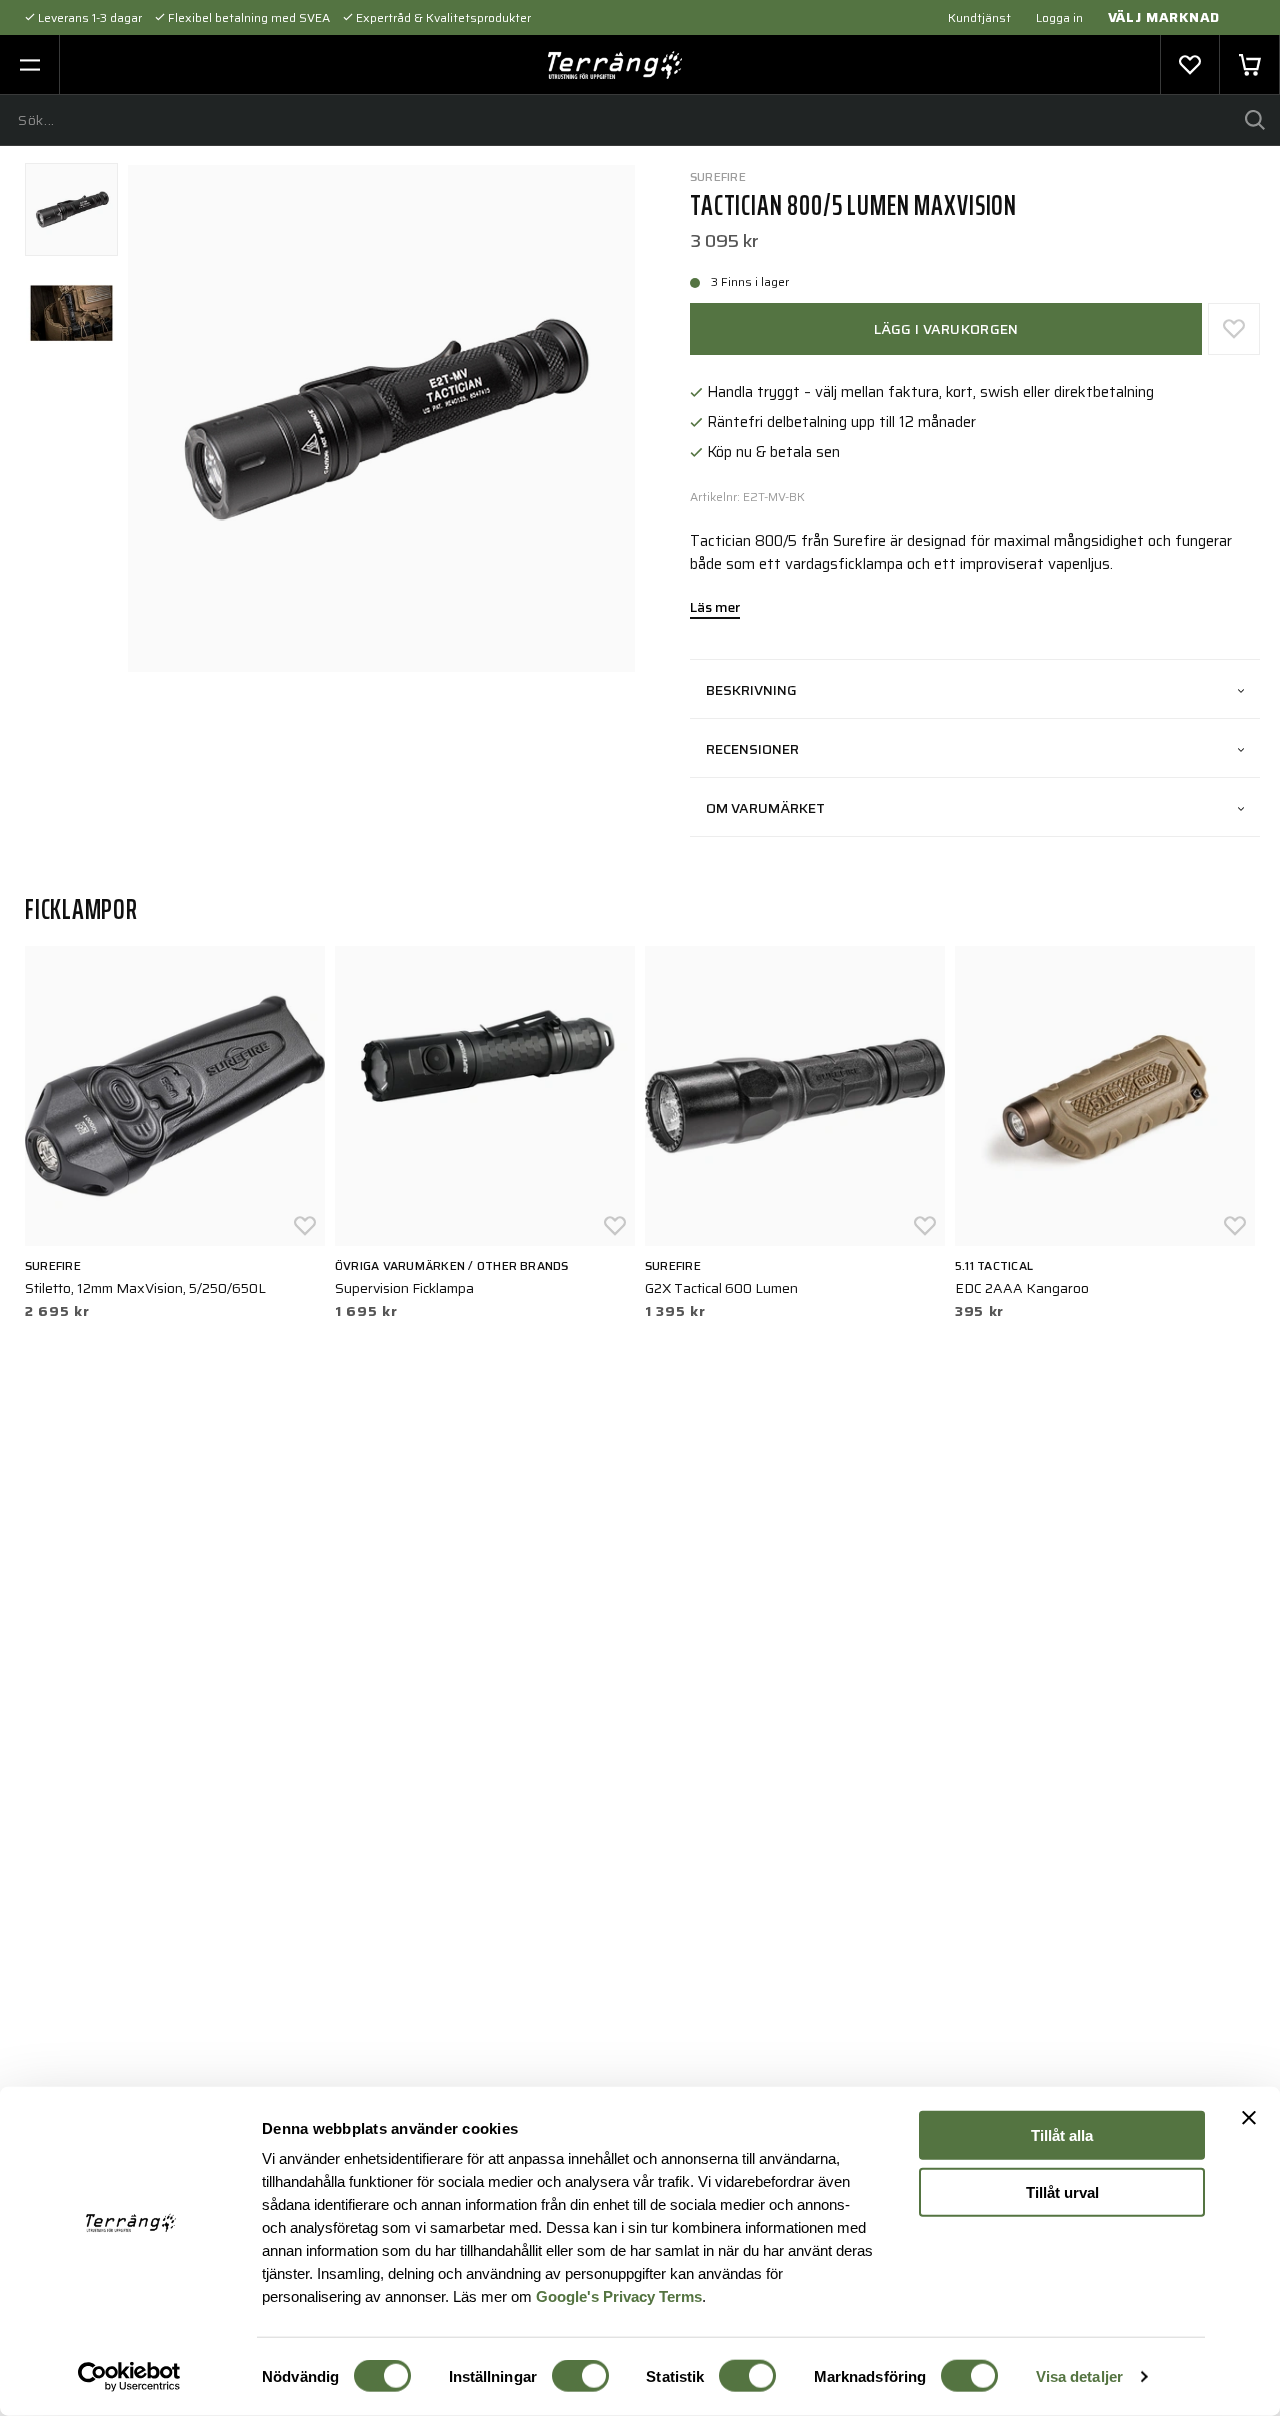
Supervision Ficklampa (404, 1288)
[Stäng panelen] (1249, 2118)
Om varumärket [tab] (765, 808)
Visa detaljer (1079, 2376)
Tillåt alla (1062, 2135)
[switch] (580, 2376)
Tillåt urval (1062, 2191)
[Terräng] (615, 65)
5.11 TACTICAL (994, 1265)
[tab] (71, 209)
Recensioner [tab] (752, 749)
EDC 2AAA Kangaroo (1022, 1288)
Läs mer (715, 609)
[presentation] (71, 209)
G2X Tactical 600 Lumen (721, 1288)
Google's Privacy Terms (619, 2295)
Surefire (718, 176)
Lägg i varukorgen (946, 329)
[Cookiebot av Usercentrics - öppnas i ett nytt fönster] (129, 2377)
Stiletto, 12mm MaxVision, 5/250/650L (145, 1288)
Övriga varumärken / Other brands (452, 1265)
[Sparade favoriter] (1190, 65)
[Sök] (1255, 120)
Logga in (1059, 17)
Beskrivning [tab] (751, 690)
